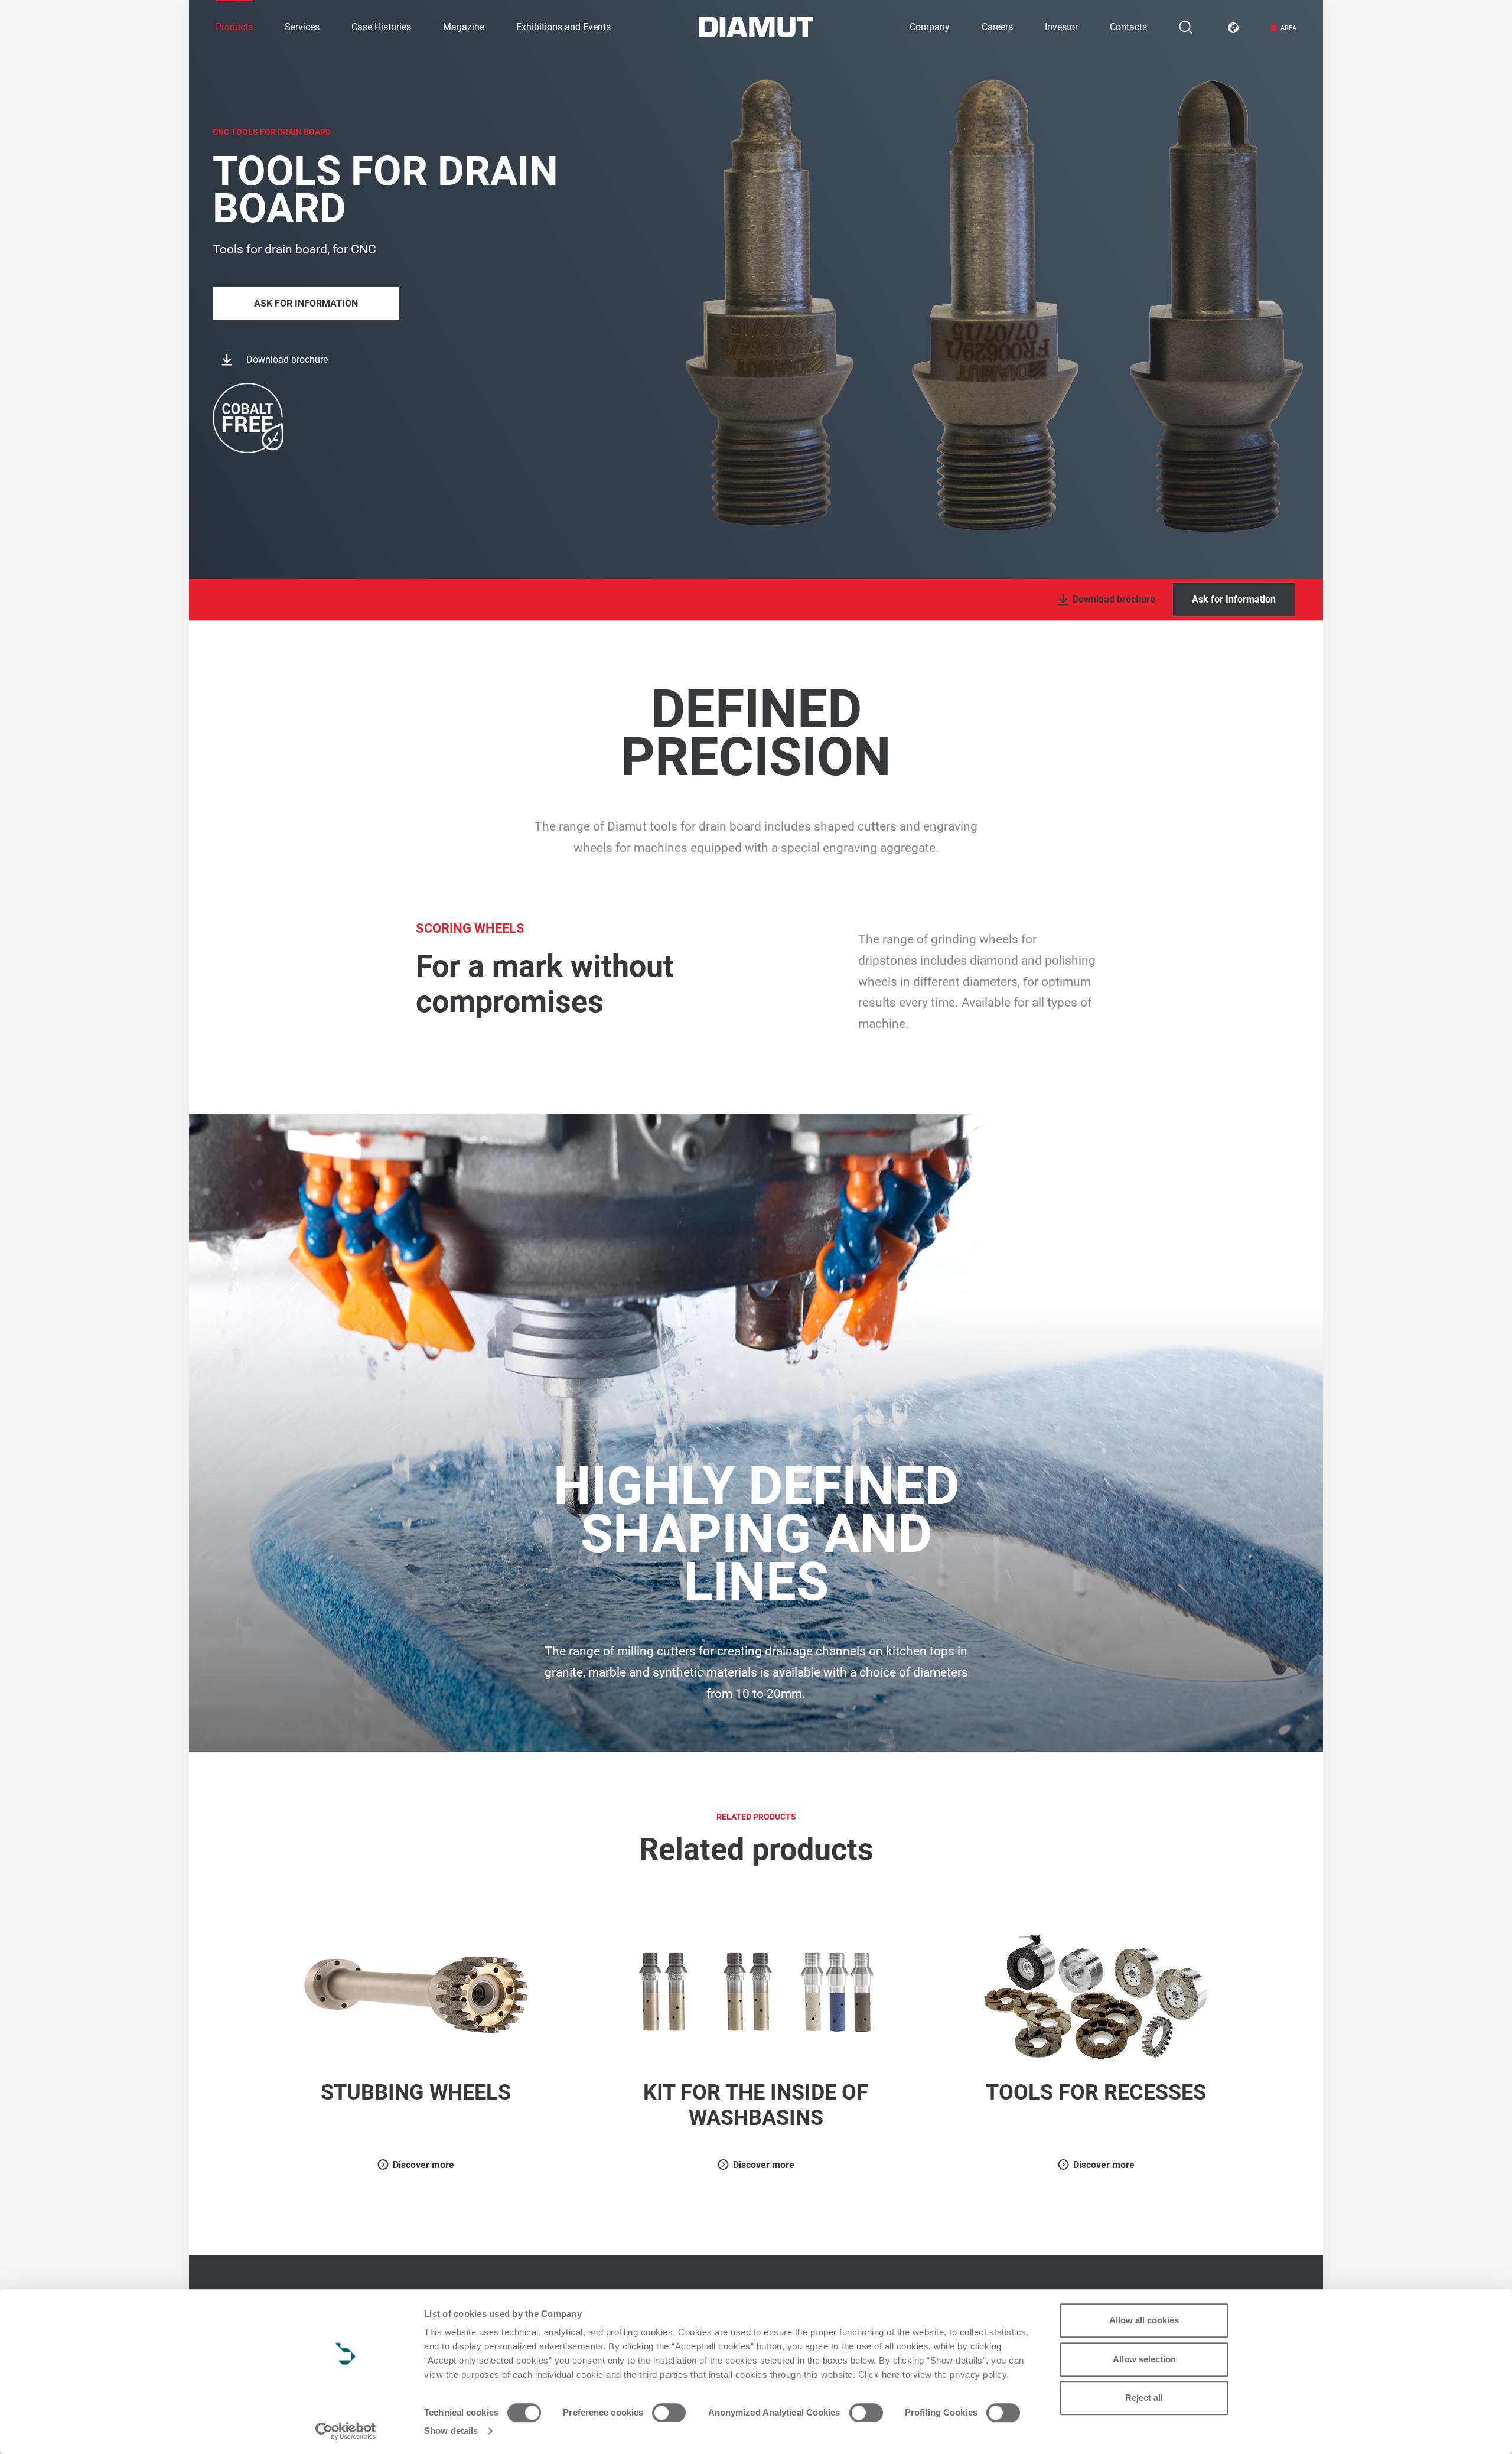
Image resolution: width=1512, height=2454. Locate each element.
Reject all (1144, 2398)
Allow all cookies (1144, 2320)
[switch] (669, 2413)
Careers (997, 27)
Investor (1061, 27)
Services (302, 27)
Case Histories (381, 27)
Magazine (464, 27)
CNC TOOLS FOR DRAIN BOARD (272, 132)
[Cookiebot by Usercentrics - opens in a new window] (346, 2431)
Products (234, 27)
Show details (451, 2431)
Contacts (1128, 27)
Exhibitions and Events (563, 27)
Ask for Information (306, 303)
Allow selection (1144, 2359)
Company (930, 27)
